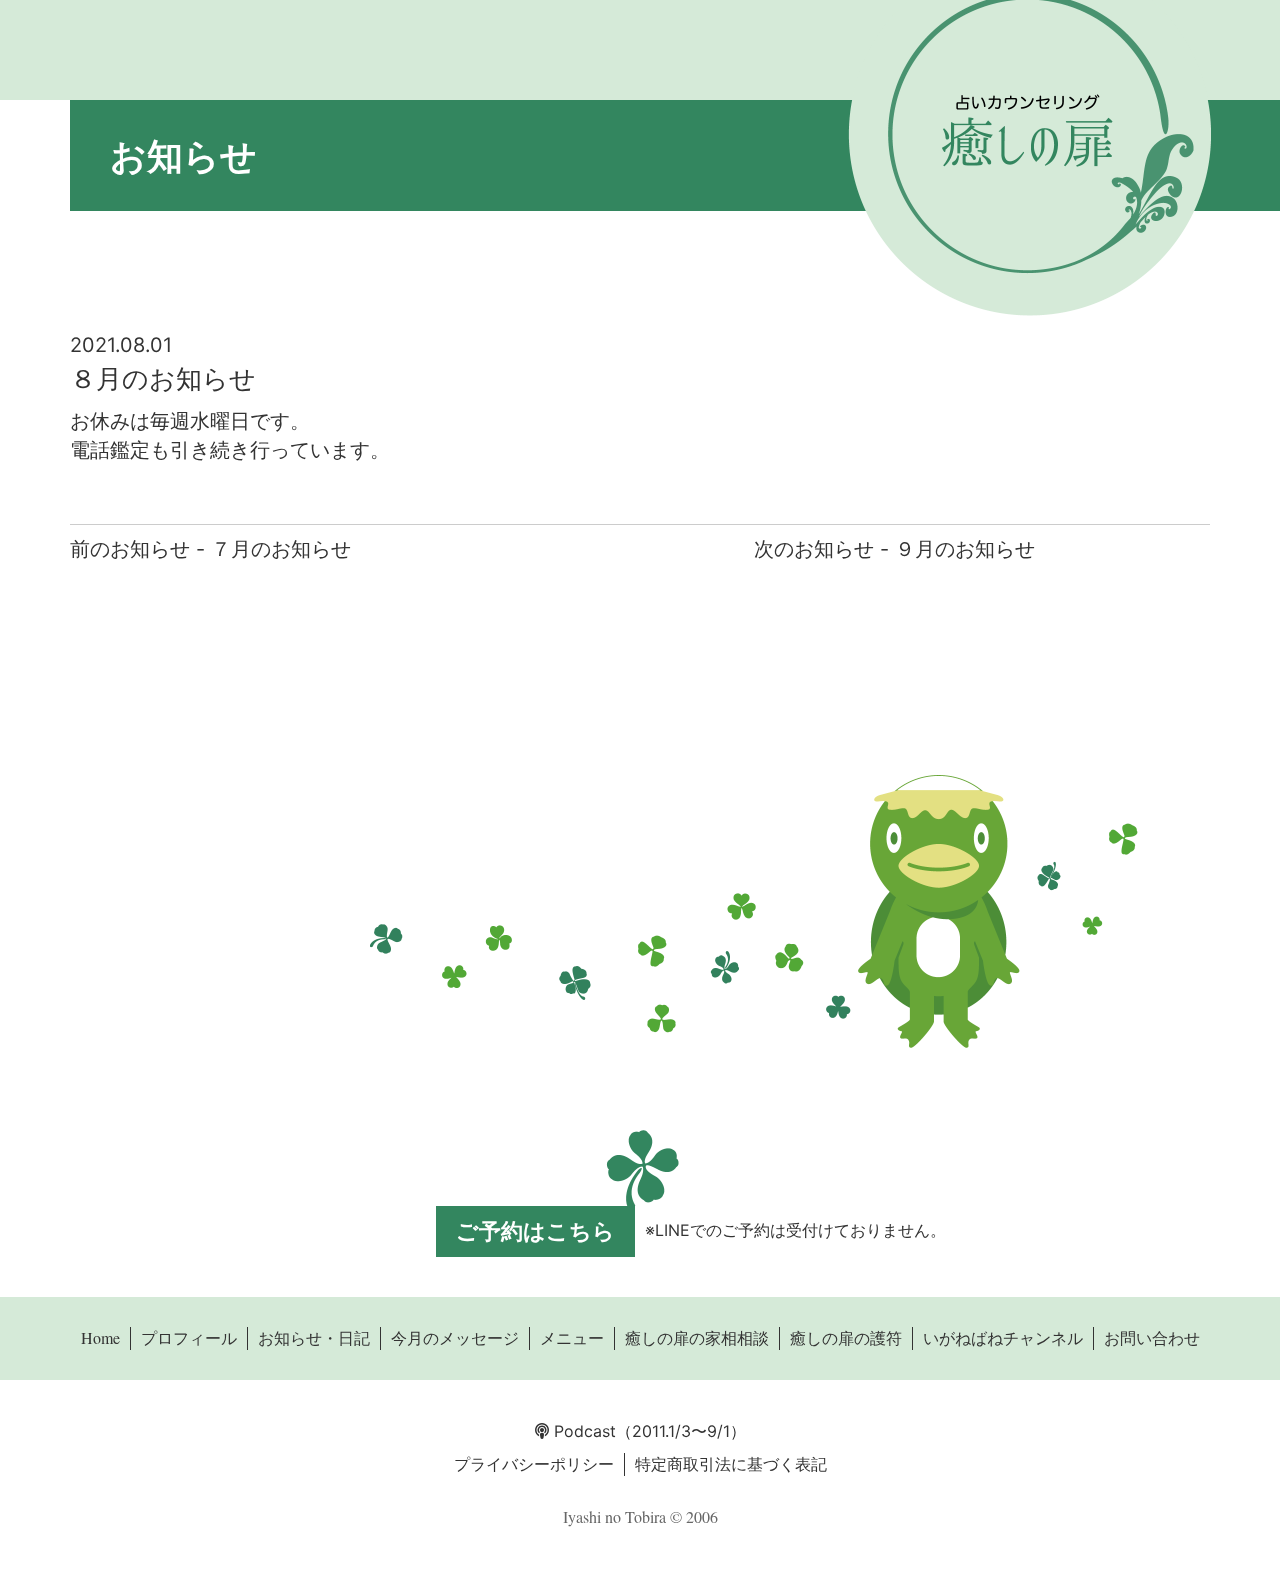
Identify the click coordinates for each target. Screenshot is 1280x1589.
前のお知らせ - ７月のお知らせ (210, 549)
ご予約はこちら (535, 1231)
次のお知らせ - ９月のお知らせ (894, 549)
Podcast (582, 1431)
